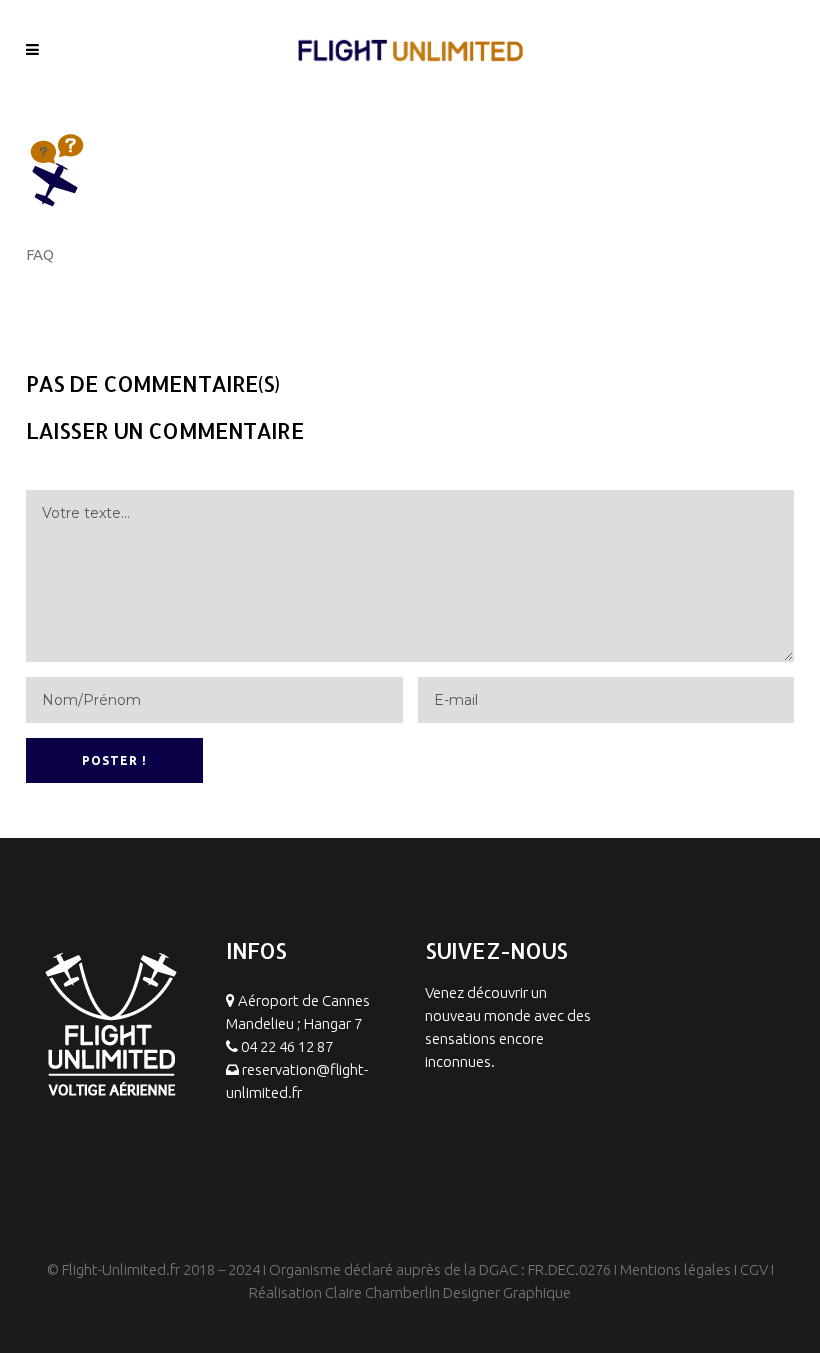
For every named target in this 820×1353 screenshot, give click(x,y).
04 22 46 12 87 (287, 1046)
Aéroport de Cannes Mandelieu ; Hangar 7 (298, 1012)
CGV (754, 1269)
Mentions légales (675, 1269)
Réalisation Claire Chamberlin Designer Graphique (410, 1292)
